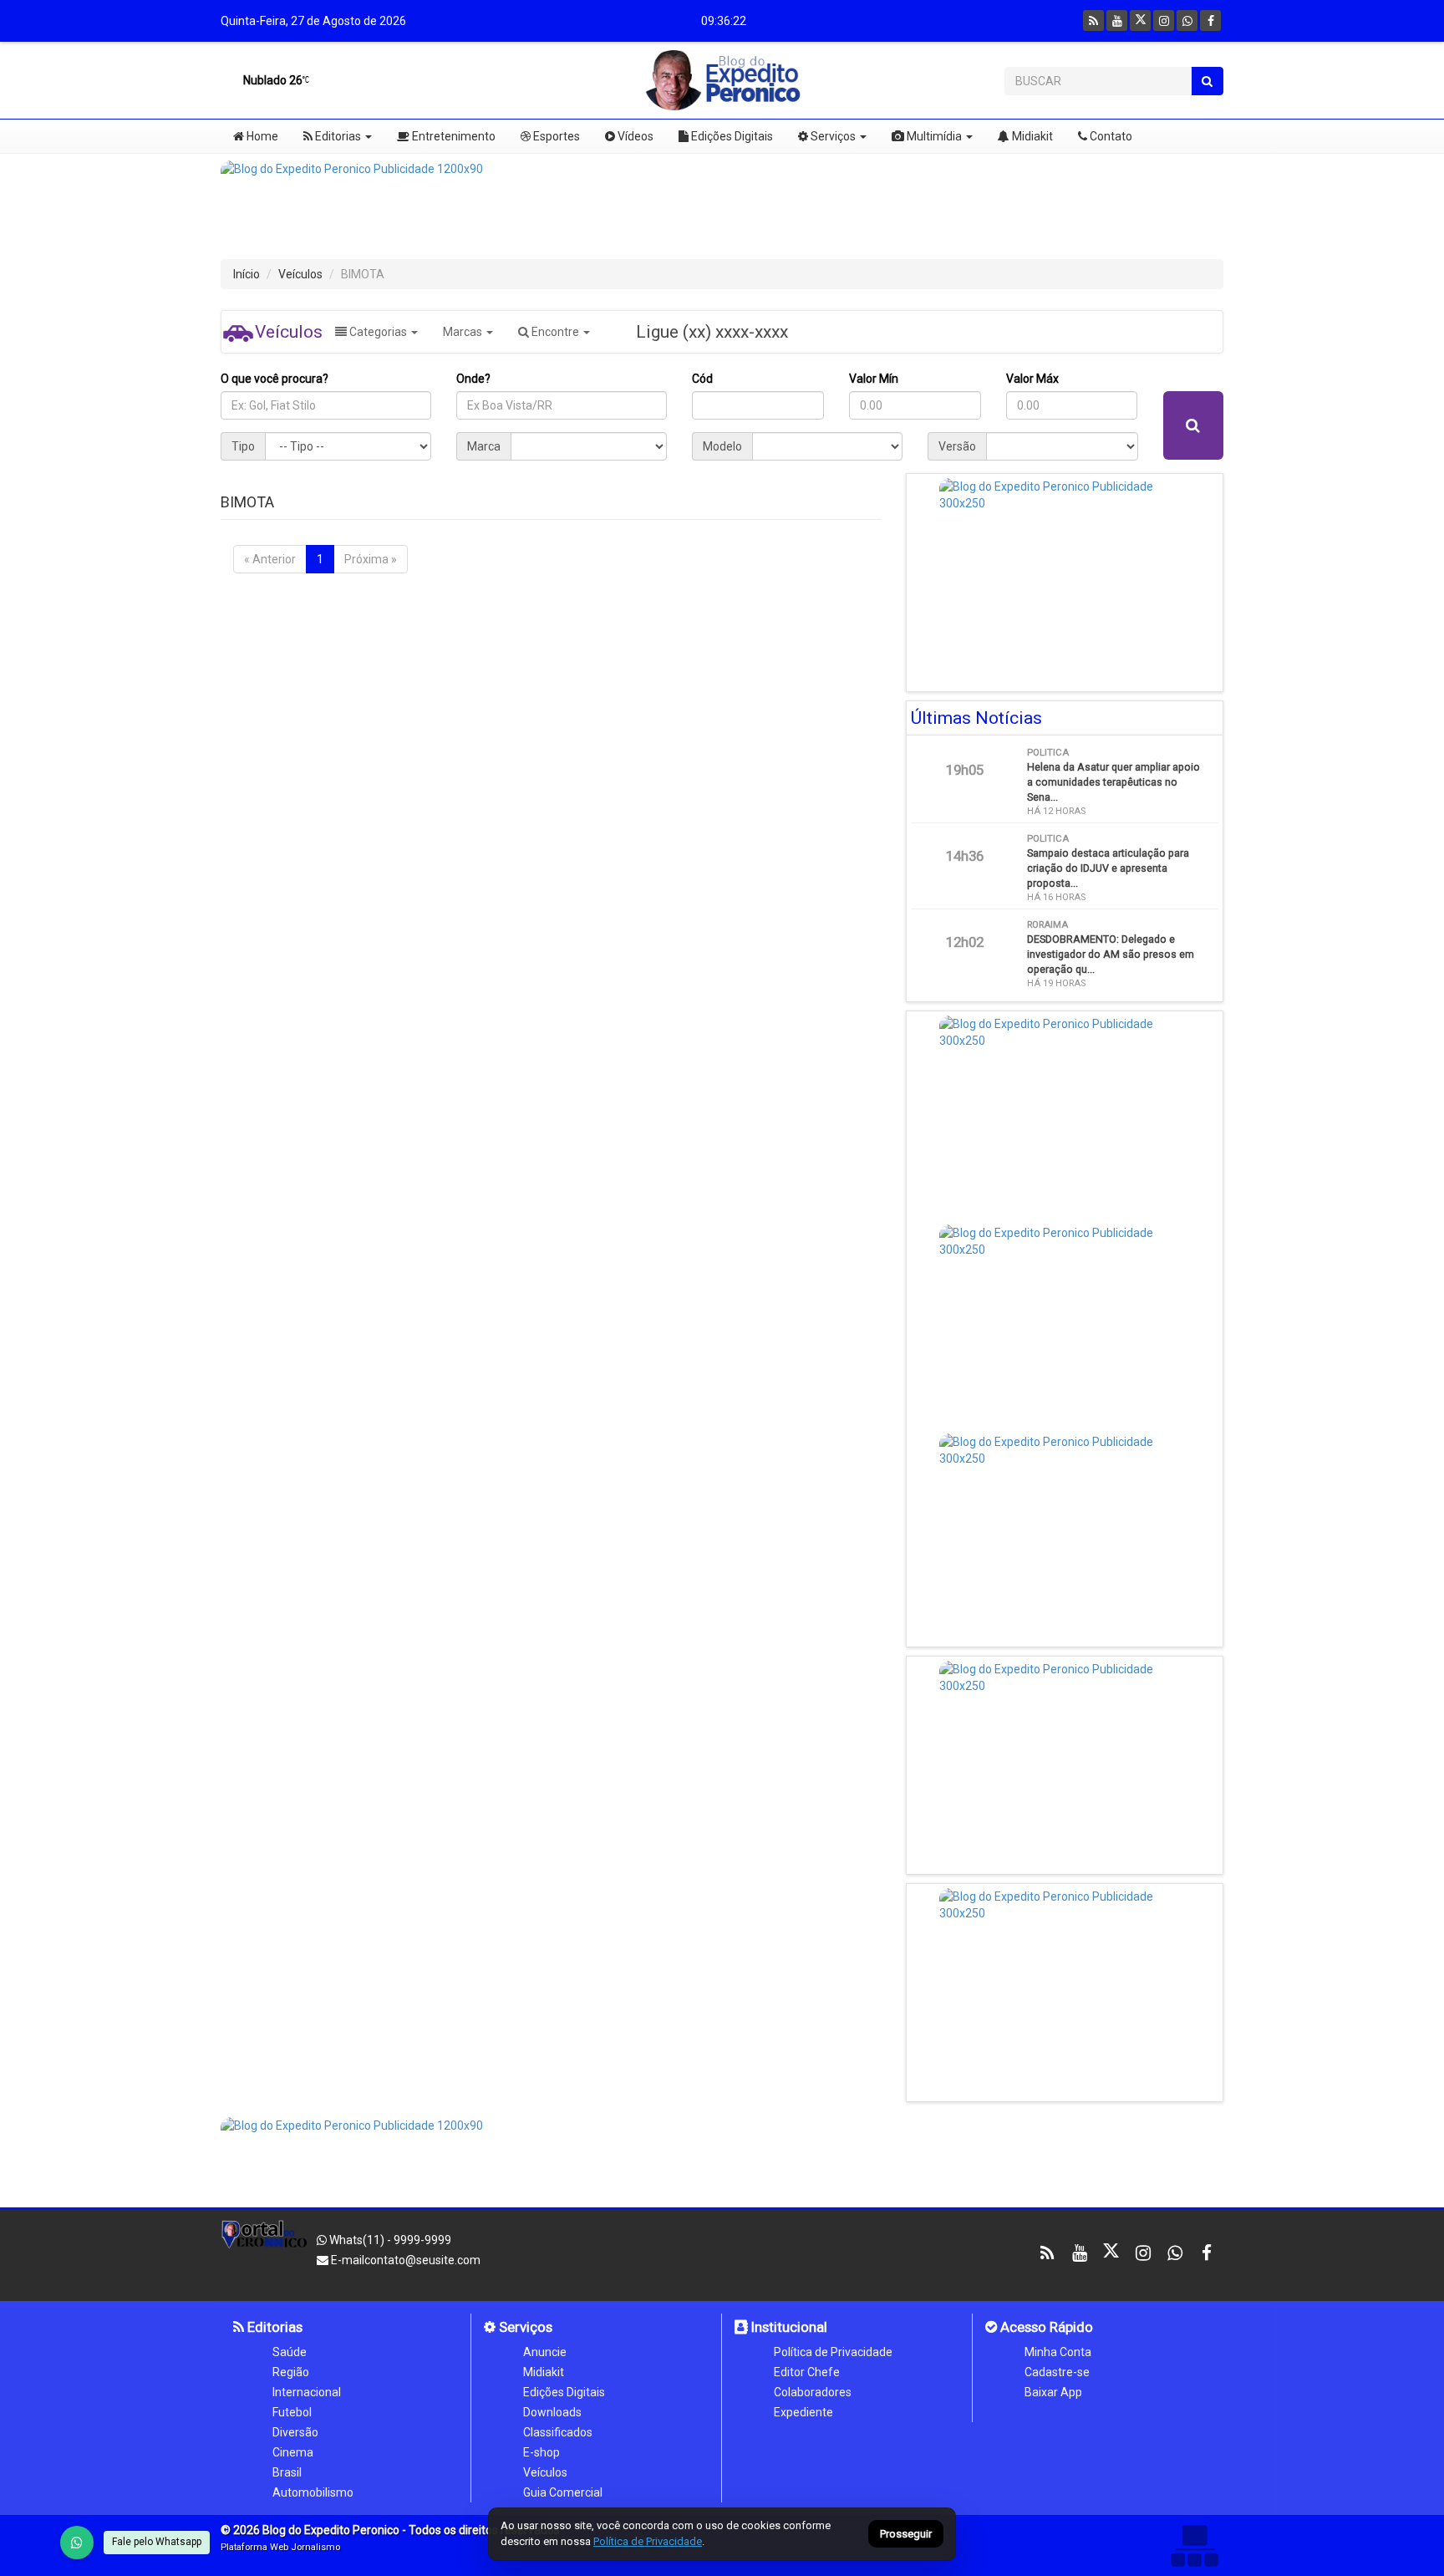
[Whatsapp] (1187, 20)
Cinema (293, 2452)
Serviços (832, 136)
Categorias (378, 332)
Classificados (558, 2432)
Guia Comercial (563, 2492)
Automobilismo (313, 2492)
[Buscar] (1207, 81)
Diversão (295, 2432)
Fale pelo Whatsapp (157, 2542)
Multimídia (933, 136)
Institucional (788, 2327)
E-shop (541, 2452)
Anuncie (545, 2352)
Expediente (803, 2412)
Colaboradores (813, 2392)
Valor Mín (874, 379)
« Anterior (270, 559)
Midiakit (1031, 136)
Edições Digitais (731, 136)
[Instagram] (1164, 20)
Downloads (552, 2412)
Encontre (555, 332)
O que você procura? (275, 379)
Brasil (287, 2472)
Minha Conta (1058, 2352)
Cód (702, 379)
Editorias (337, 136)
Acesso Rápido (1045, 2327)
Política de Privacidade (833, 2352)
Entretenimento (453, 136)
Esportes (555, 136)
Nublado (272, 80)
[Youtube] (1117, 20)
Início (247, 274)
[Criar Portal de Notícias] (1194, 2545)
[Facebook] (1210, 20)
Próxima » (371, 559)
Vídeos (634, 136)
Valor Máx (1032, 379)
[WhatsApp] (77, 2543)
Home (261, 136)
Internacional (307, 2392)
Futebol (292, 2412)
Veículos (300, 274)
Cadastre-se (1057, 2372)
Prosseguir (906, 2535)
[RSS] (1093, 20)
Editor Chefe (807, 2372)
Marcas (464, 332)
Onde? (473, 379)
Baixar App (1053, 2392)
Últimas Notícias (976, 718)
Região (291, 2372)
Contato (1110, 136)
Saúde (290, 2352)
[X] (1140, 20)
